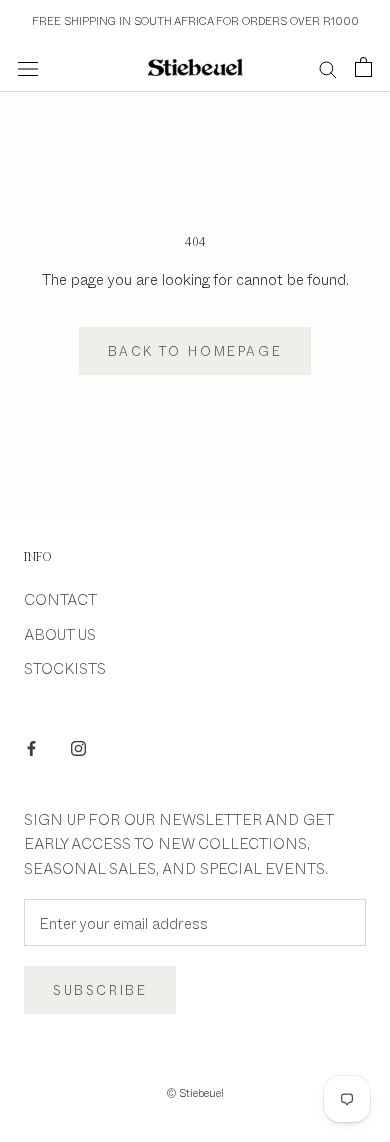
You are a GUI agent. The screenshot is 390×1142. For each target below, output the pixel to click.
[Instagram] (78, 746)
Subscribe (100, 990)
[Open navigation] (28, 67)
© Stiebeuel (195, 1092)
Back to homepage (195, 351)
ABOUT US (60, 633)
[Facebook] (31, 746)
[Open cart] (363, 67)
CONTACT (60, 598)
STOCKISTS (65, 667)
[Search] (328, 67)
